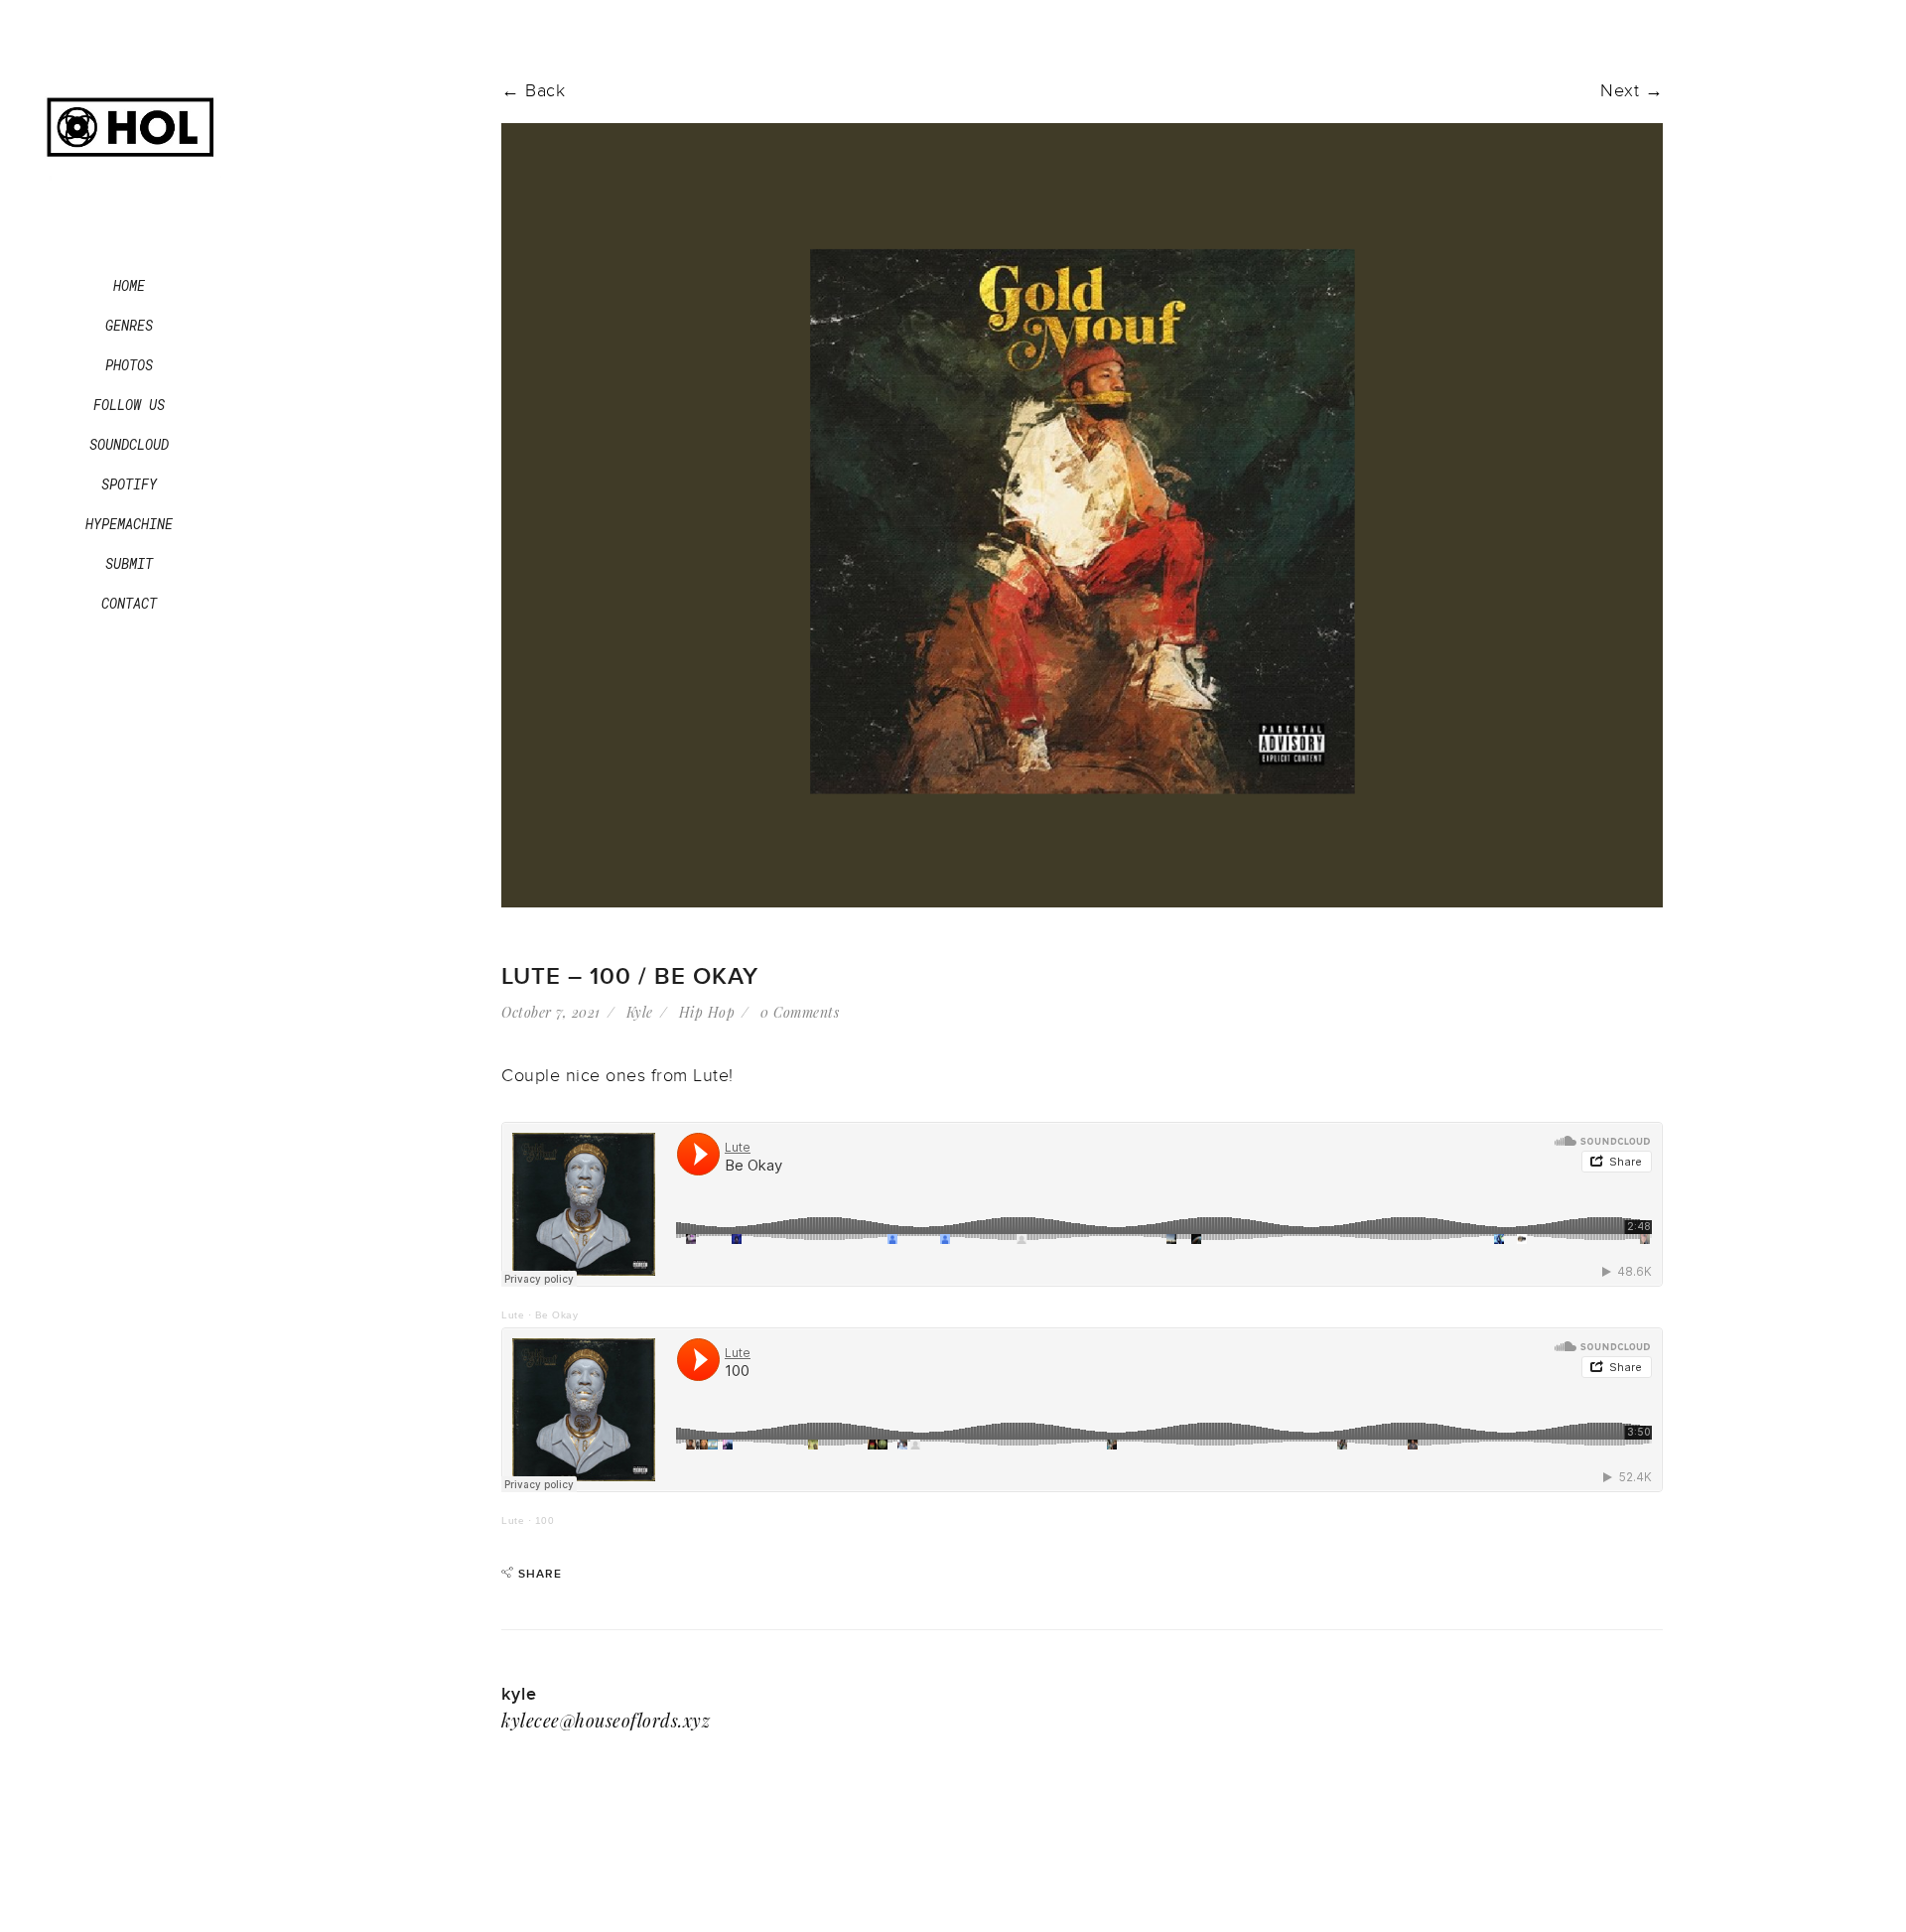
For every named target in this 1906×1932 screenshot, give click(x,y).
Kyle (640, 1012)
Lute (513, 1315)
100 (545, 1520)
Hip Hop (707, 1012)
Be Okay (557, 1315)
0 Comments (800, 1012)
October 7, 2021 (551, 1012)
